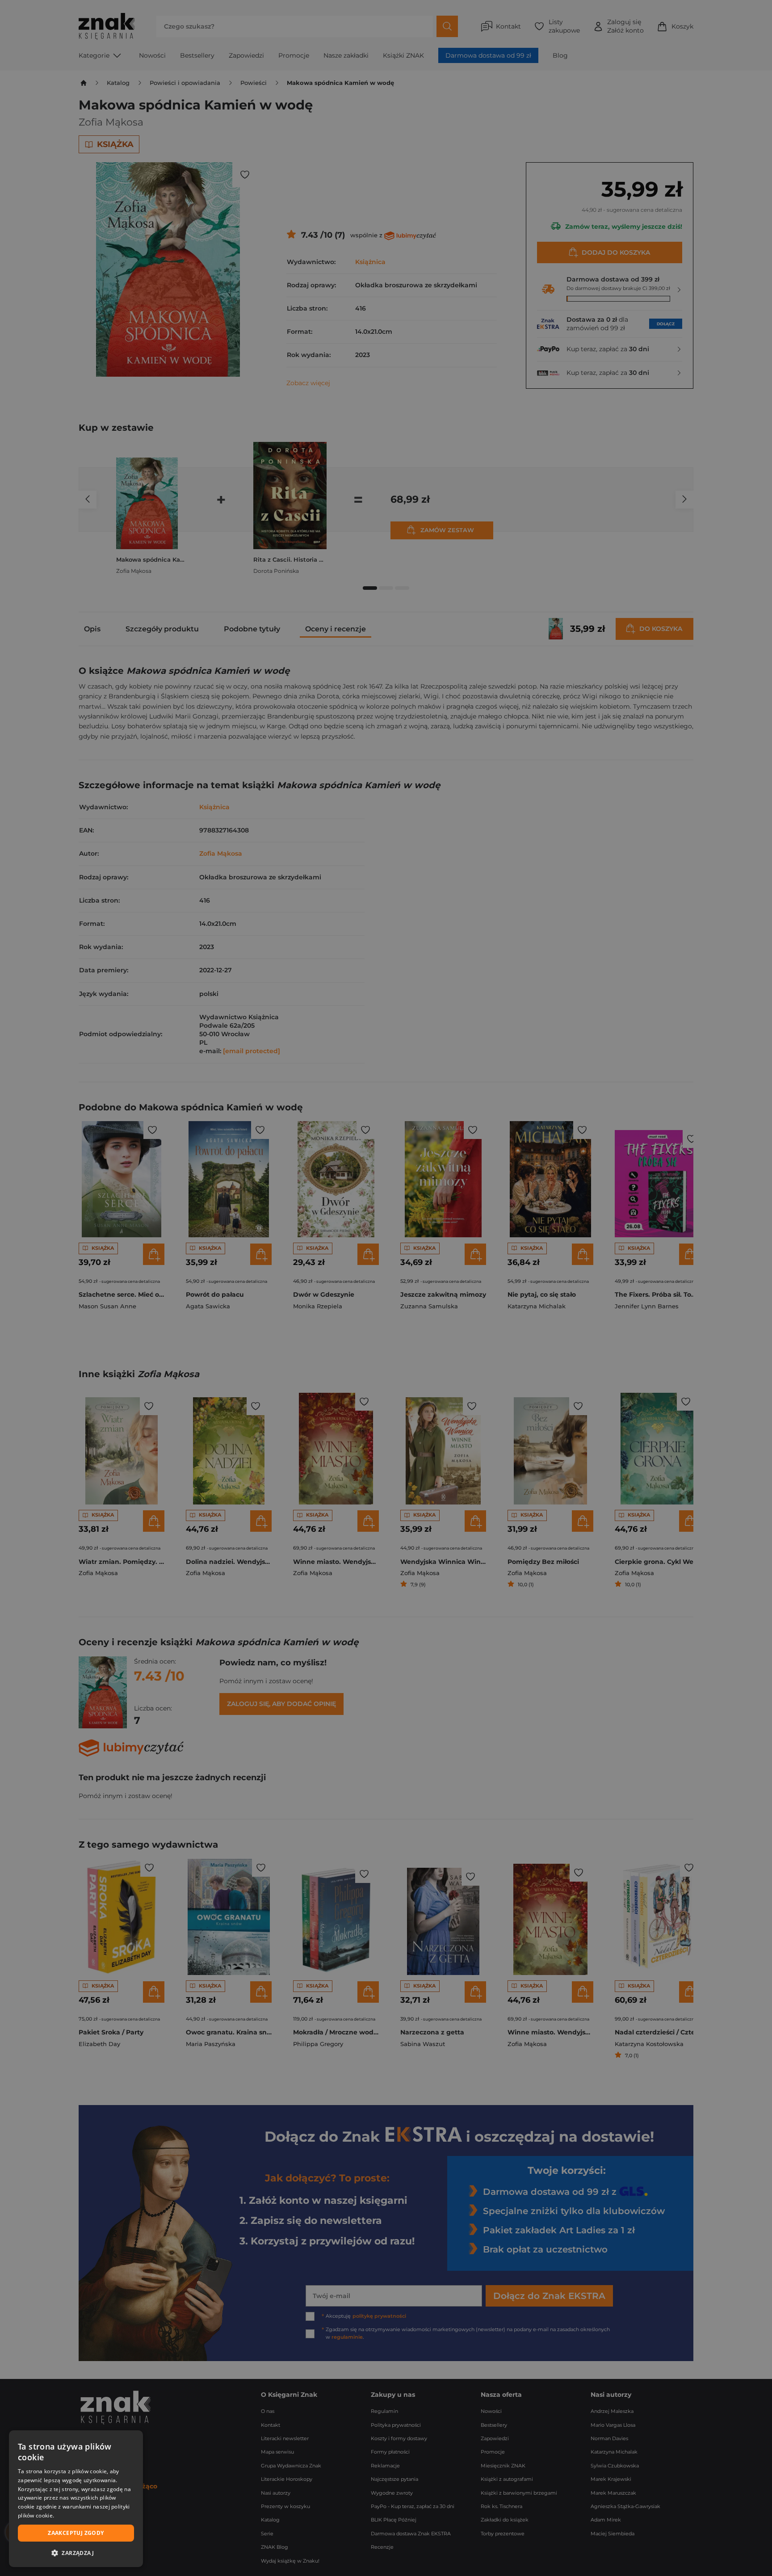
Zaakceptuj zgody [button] (76, 2533)
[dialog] (76, 2499)
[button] (76, 2553)
